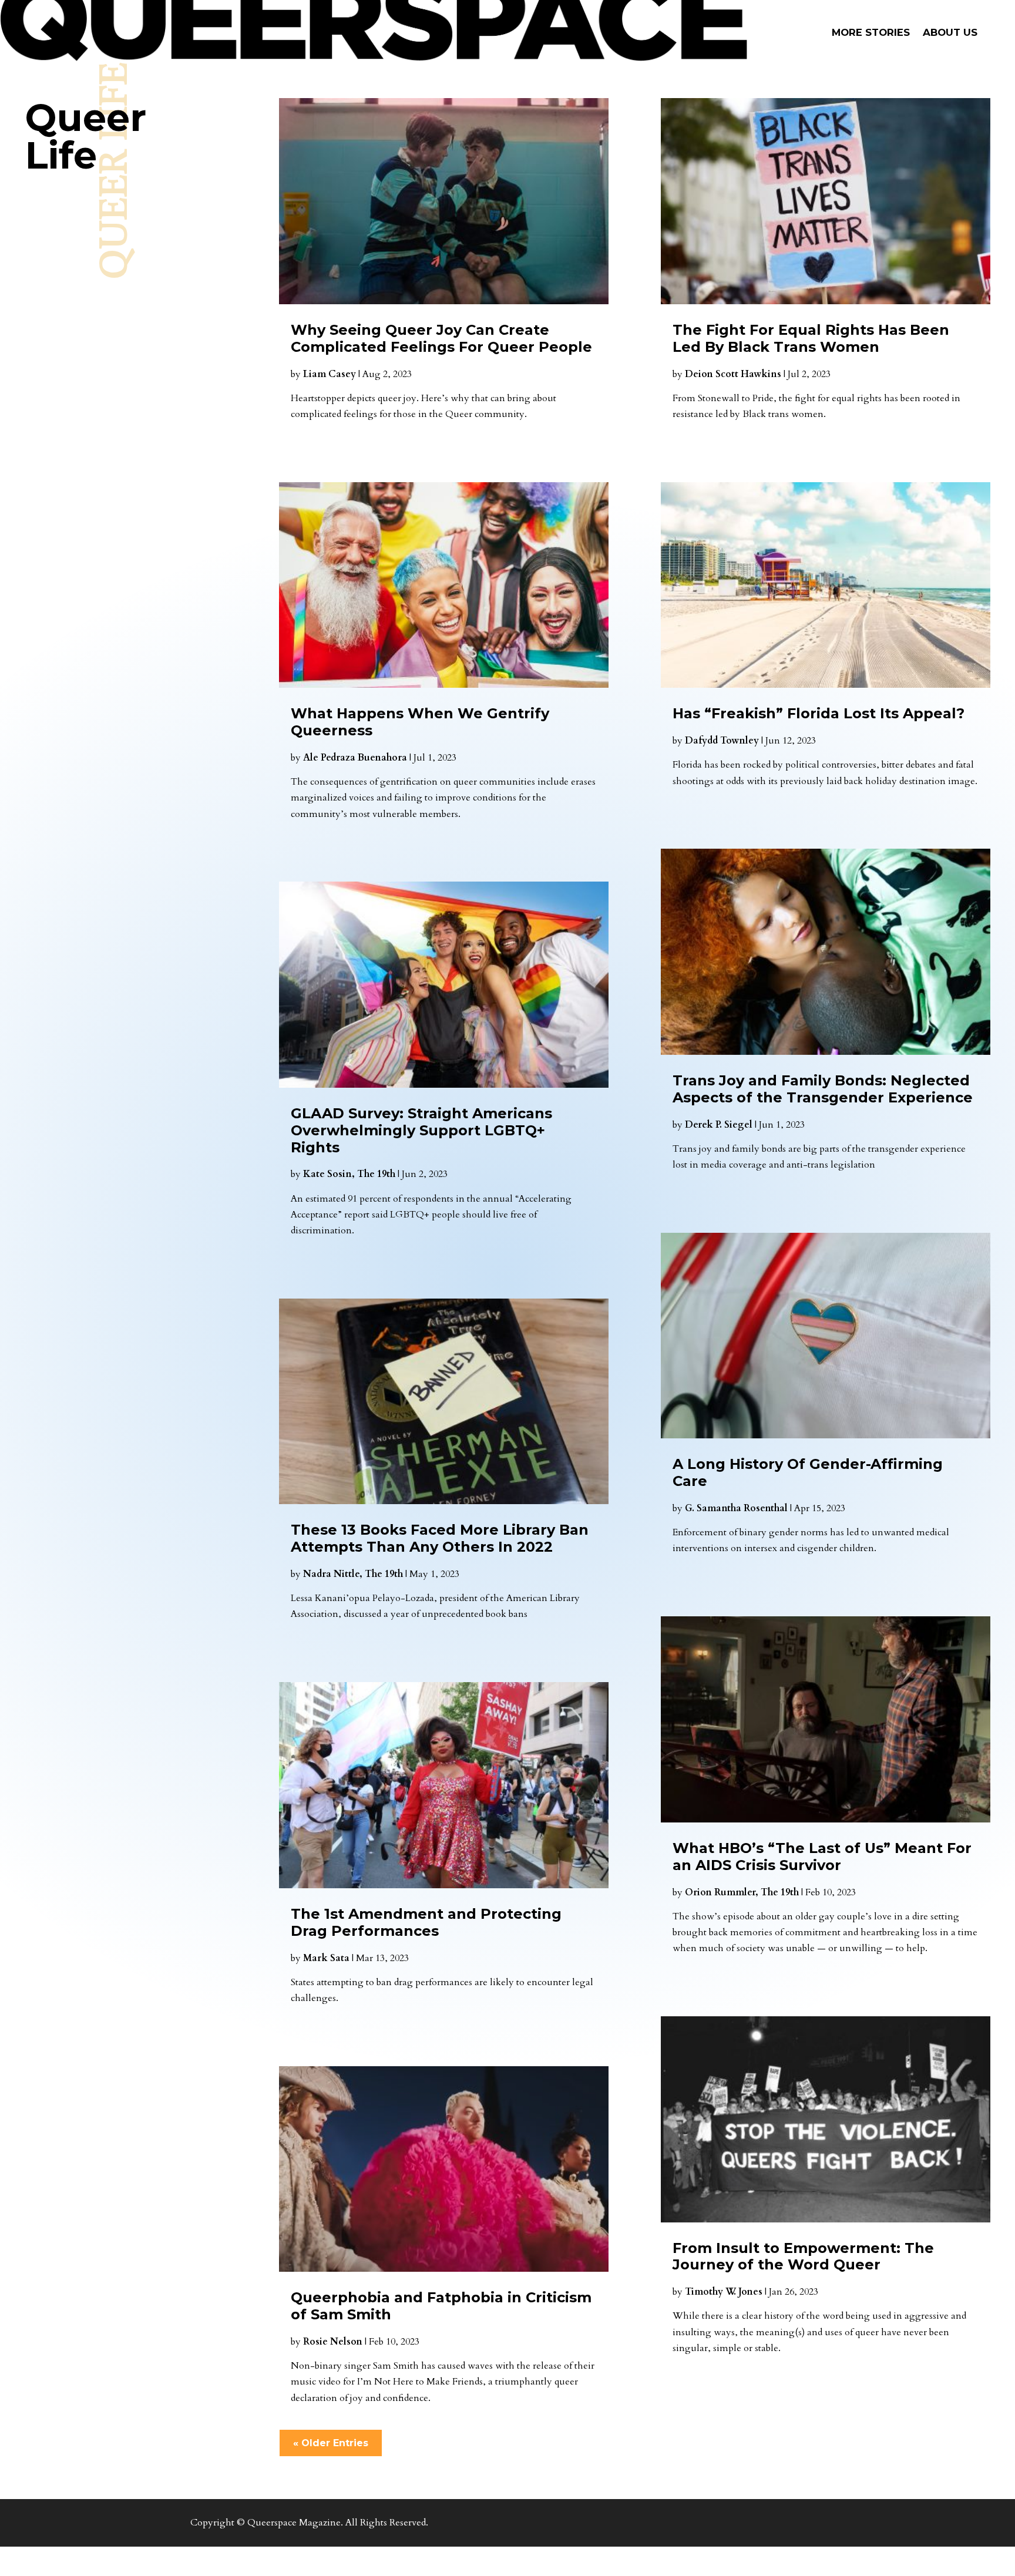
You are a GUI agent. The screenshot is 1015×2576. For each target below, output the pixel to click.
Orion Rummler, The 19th (742, 1892)
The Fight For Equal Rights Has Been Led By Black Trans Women (811, 338)
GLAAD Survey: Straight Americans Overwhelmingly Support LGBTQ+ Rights (421, 1130)
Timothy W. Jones (724, 2292)
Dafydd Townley (722, 741)
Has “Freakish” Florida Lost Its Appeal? (819, 713)
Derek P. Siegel (719, 1125)
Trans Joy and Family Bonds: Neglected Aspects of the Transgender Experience (823, 1089)
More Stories (871, 33)
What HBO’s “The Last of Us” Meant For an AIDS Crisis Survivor (822, 1857)
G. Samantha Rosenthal (736, 1508)
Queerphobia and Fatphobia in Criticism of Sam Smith (441, 2306)
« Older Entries (331, 2443)
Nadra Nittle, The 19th (353, 1574)
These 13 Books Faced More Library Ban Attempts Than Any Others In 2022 (440, 1538)
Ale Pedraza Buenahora (355, 758)
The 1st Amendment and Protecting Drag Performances (426, 1922)
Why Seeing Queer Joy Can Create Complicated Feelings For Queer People (441, 338)
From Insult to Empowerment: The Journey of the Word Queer (803, 2256)
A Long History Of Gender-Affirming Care (808, 1472)
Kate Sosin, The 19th (349, 1174)
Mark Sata (326, 1958)
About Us (950, 33)
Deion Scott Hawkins (733, 374)
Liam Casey (330, 374)
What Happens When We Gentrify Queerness (420, 722)
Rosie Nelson (333, 2342)
